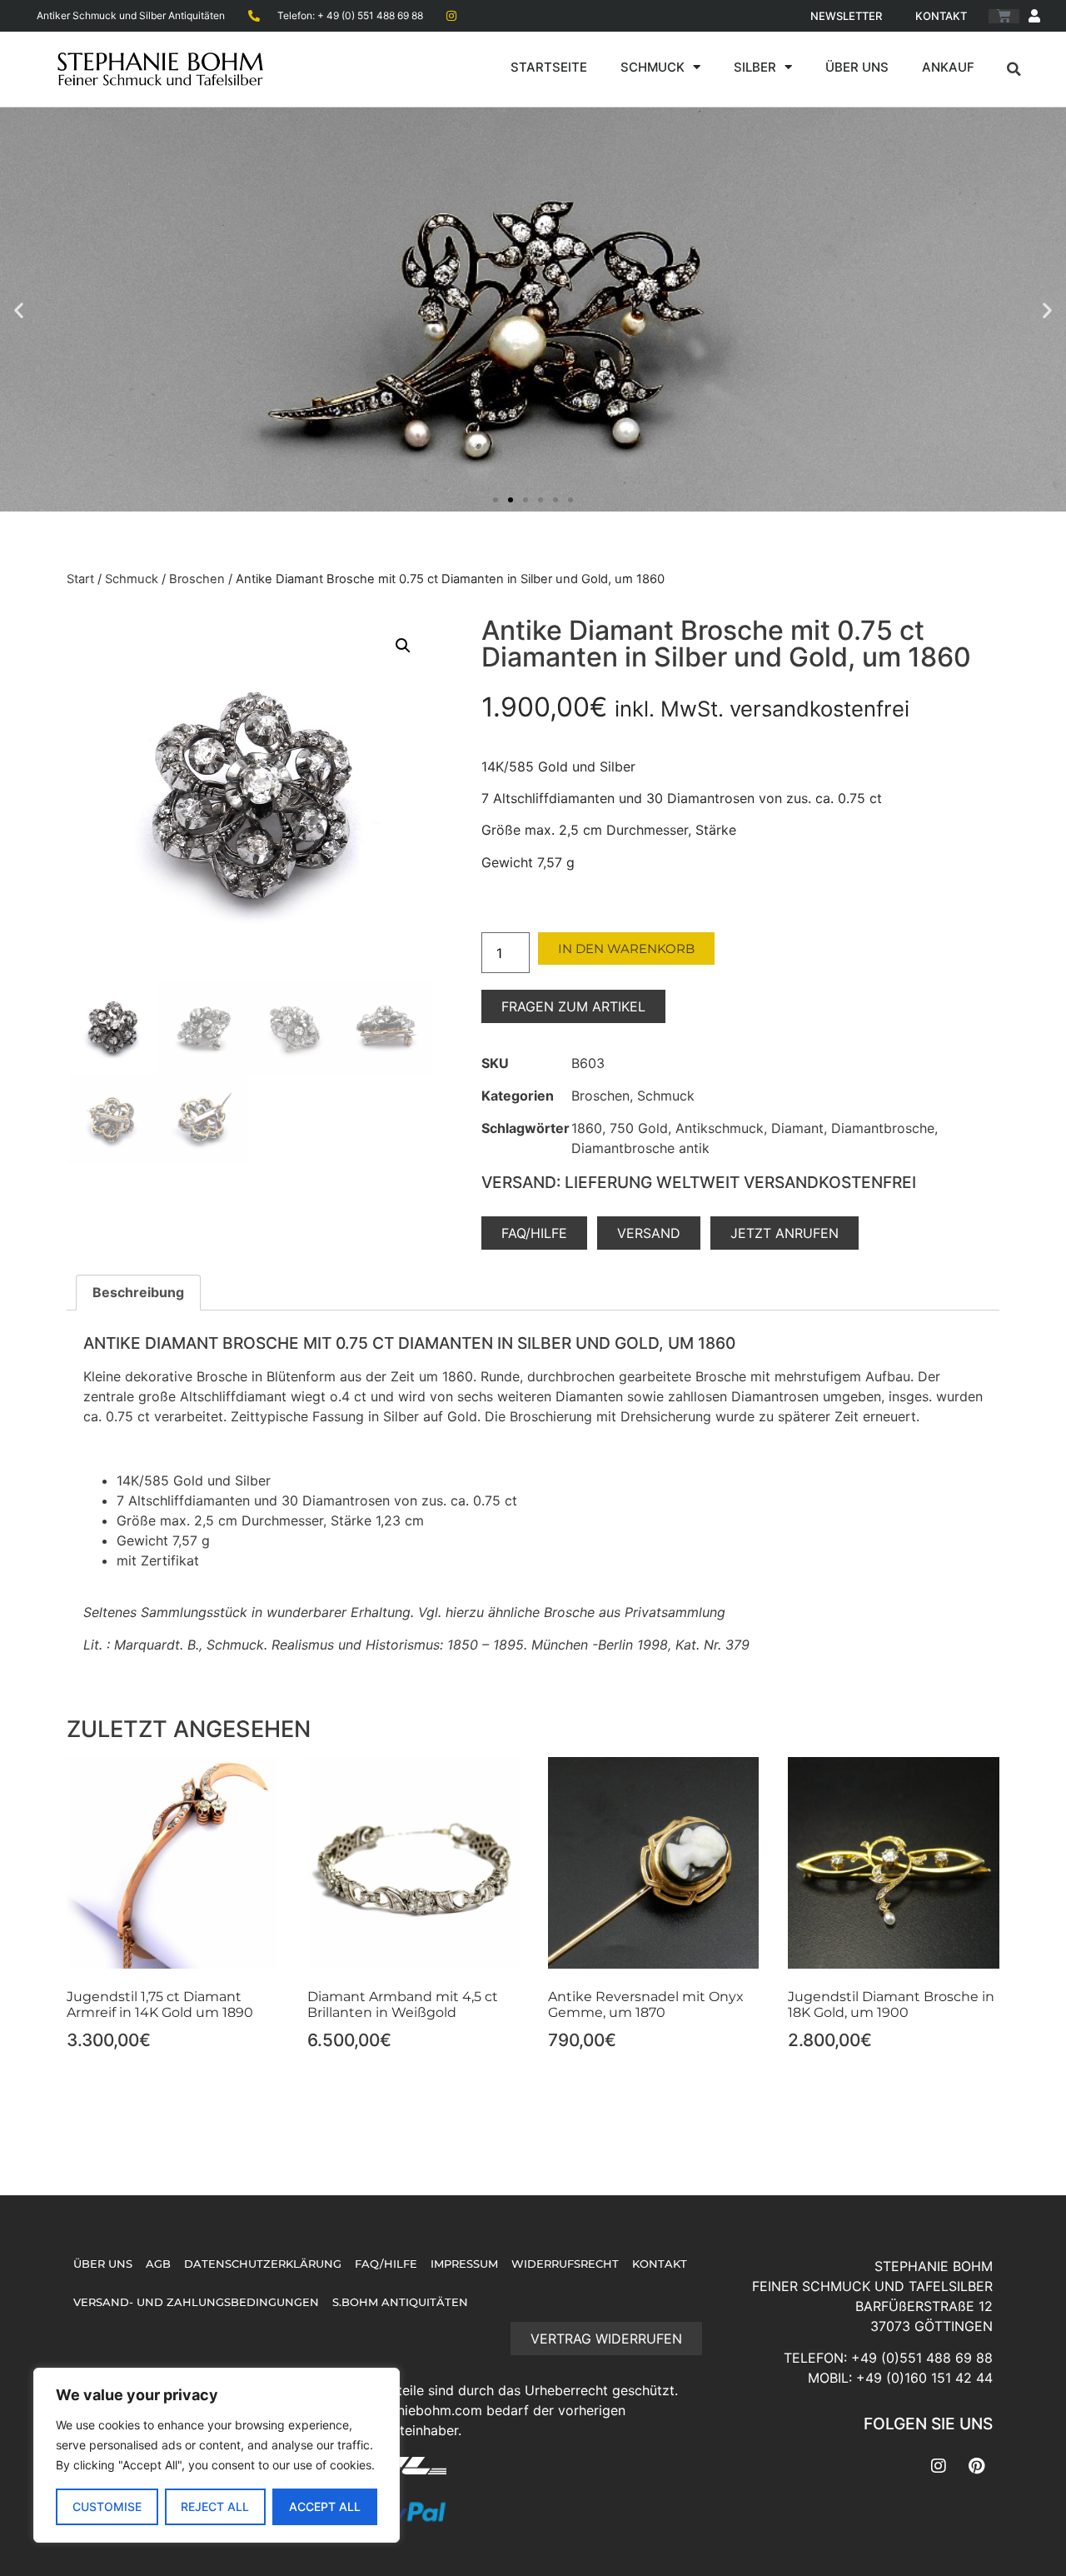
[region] (217, 2455)
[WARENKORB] (1004, 16)
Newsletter (846, 16)
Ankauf (948, 67)
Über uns (857, 67)
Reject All (215, 2506)
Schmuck (653, 67)
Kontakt (941, 16)
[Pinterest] (976, 2466)
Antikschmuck (720, 1128)
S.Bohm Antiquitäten (400, 2302)
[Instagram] (939, 2466)
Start (80, 579)
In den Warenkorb (626, 949)
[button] (1014, 69)
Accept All (325, 2506)
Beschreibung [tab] (138, 1292)
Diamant (797, 1128)
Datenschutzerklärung (263, 2264)
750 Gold (639, 1128)
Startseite (549, 67)
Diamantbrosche (883, 1128)
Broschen (197, 579)
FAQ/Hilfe (386, 2264)
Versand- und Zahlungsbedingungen (196, 2302)
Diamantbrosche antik (640, 1148)
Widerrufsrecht (565, 2264)
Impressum (464, 2264)
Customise (107, 2506)
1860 (587, 1128)
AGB (158, 2264)
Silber (755, 67)
